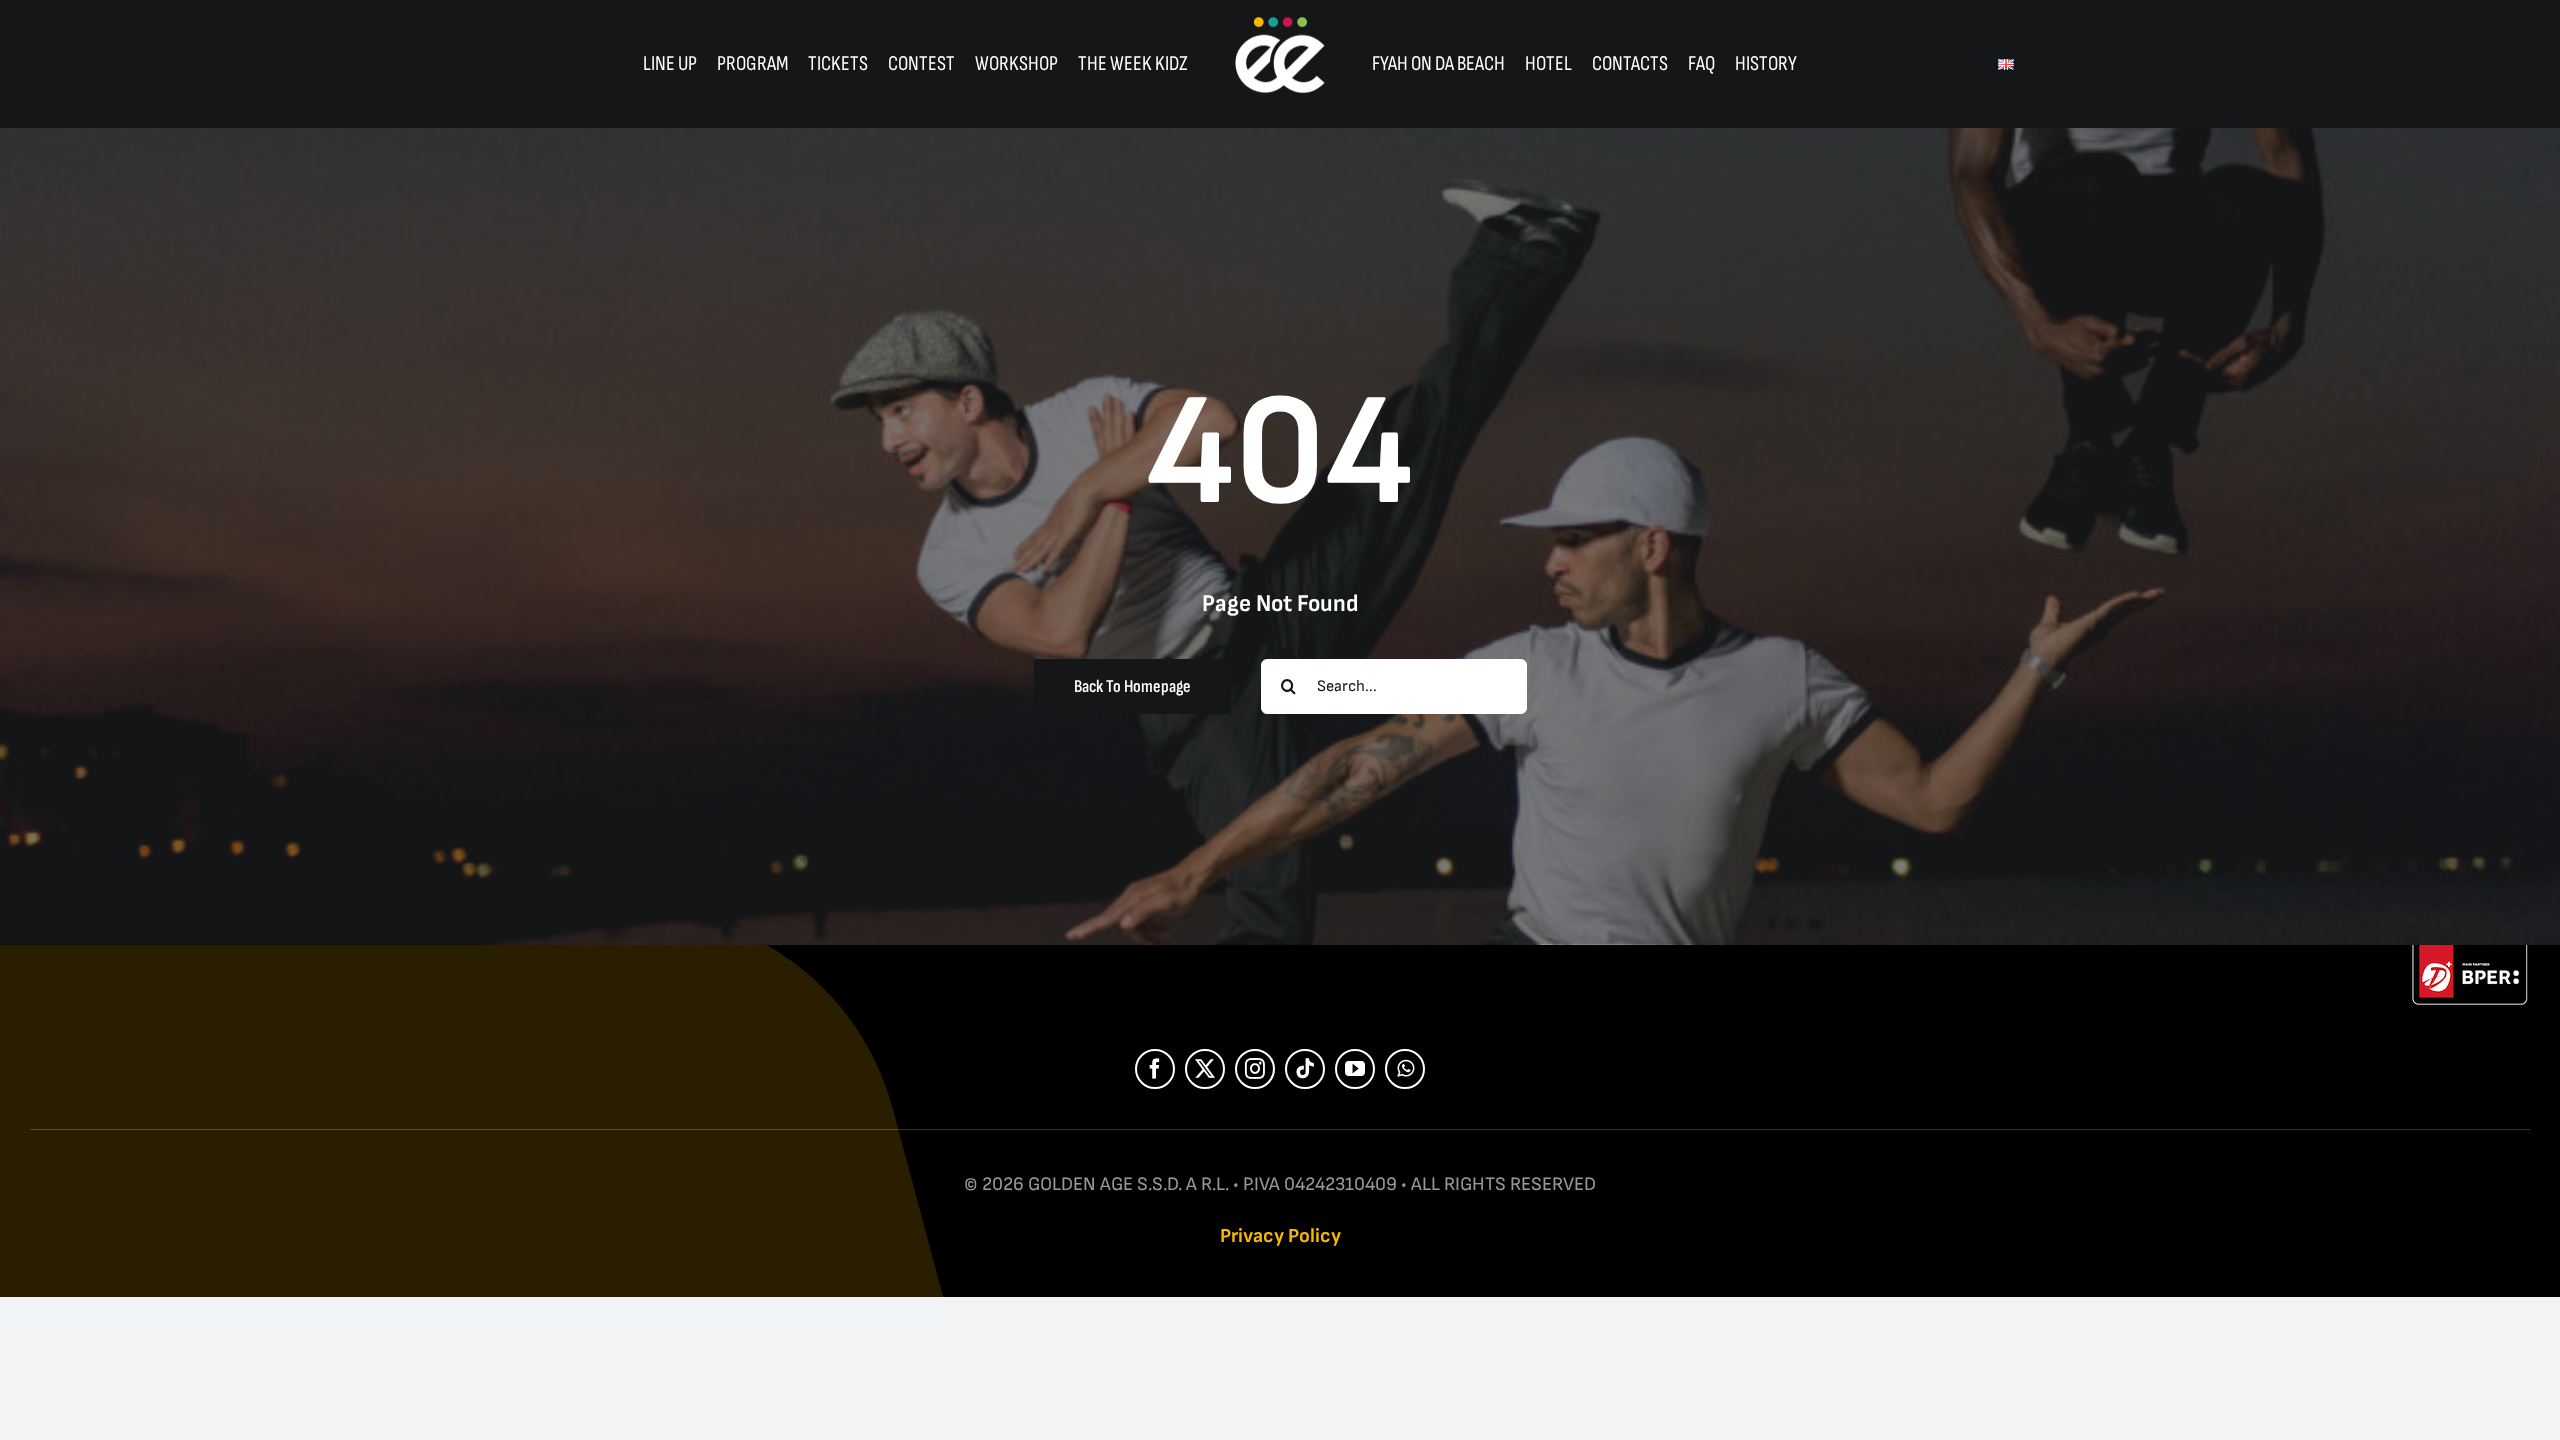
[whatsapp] (1405, 1069)
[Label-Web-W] (2470, 955)
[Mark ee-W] (1280, 22)
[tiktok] (1305, 1069)
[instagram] (1255, 1069)
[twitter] (1205, 1069)
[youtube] (1355, 1069)
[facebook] (1155, 1069)
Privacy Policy (1280, 1236)
